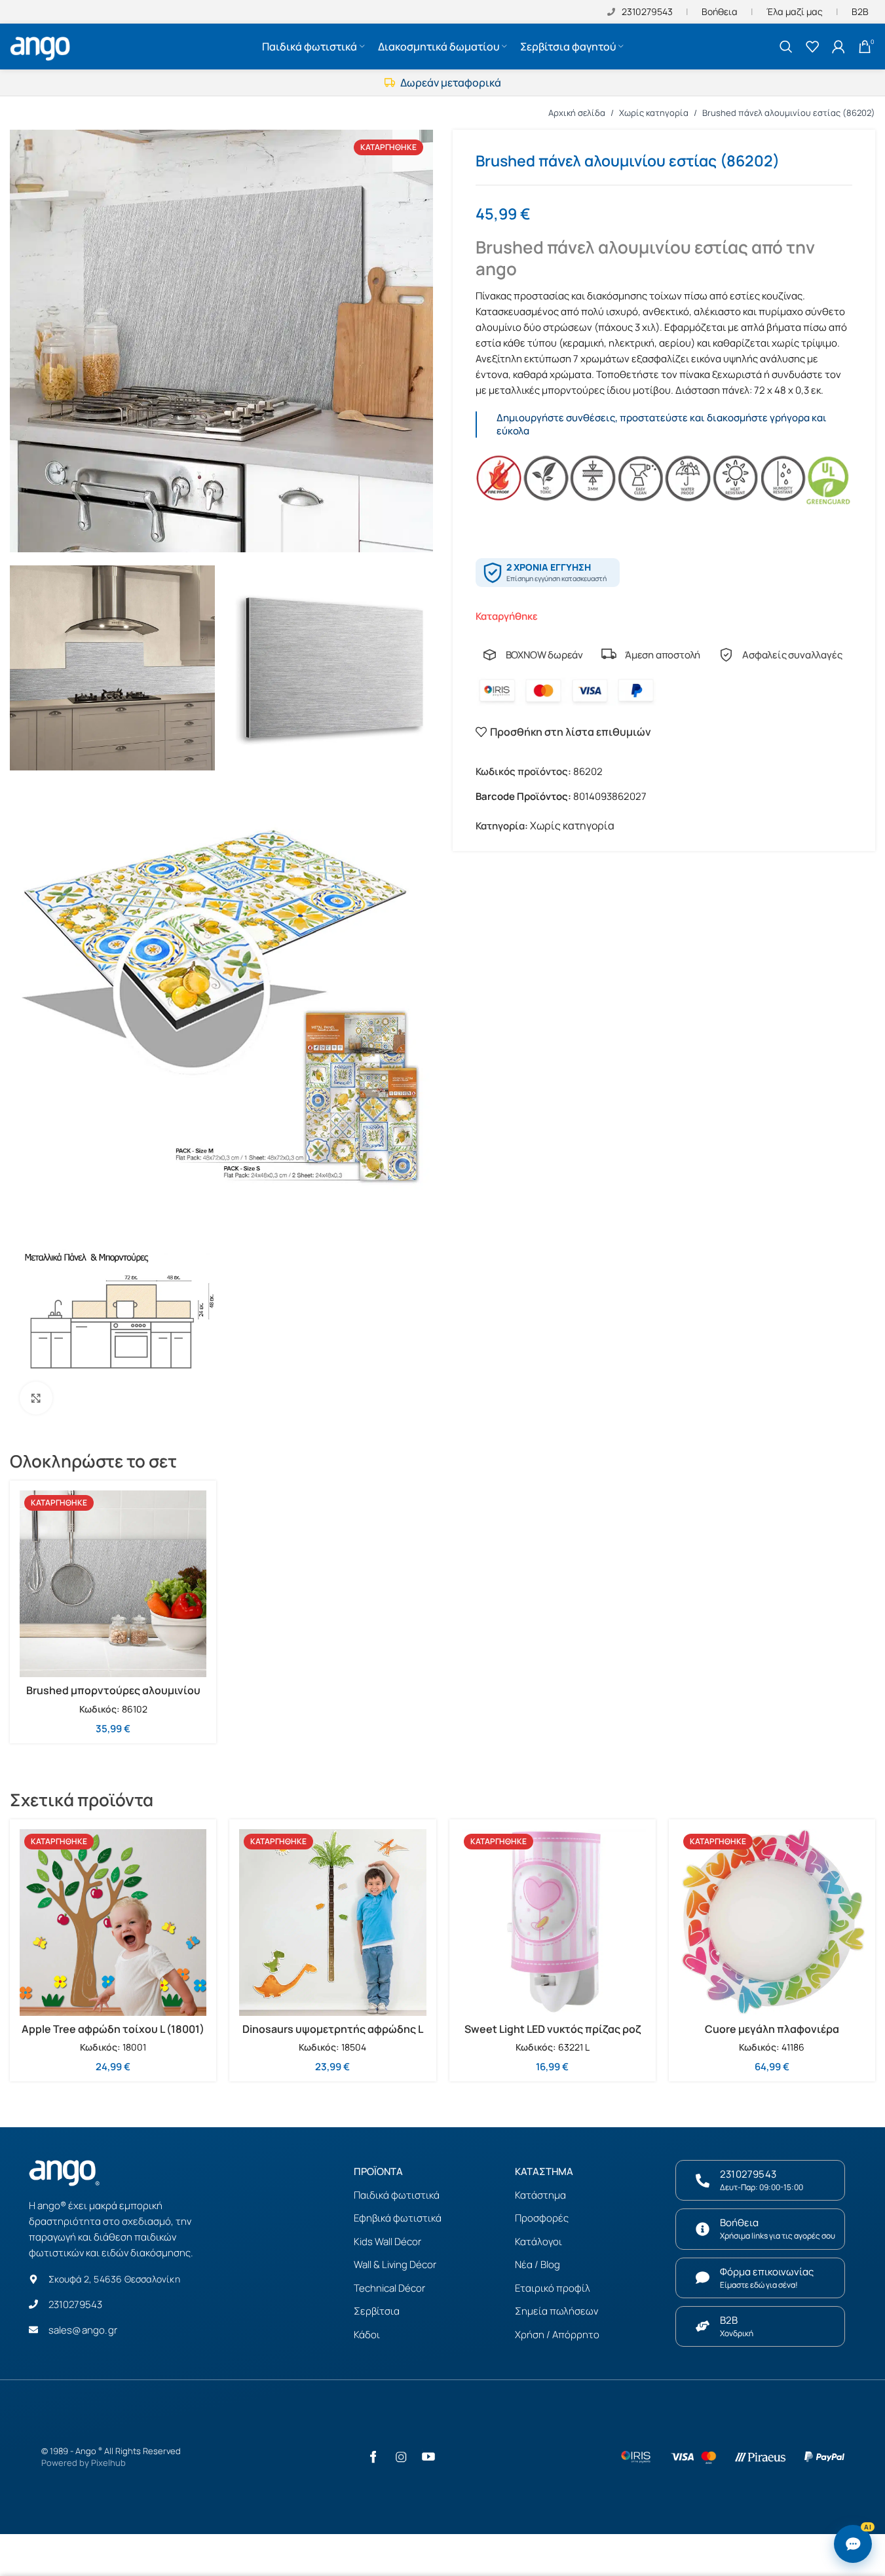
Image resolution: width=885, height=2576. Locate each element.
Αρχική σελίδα (577, 113)
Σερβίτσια (377, 2311)
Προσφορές (542, 2218)
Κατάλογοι (538, 2242)
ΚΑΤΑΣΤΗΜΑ (544, 2171)
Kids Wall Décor (387, 2242)
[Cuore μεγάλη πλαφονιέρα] (772, 1923)
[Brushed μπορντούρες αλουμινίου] (113, 1584)
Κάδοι (367, 2335)
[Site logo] (42, 45)
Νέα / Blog (537, 2264)
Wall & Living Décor (395, 2264)
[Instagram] (401, 2457)
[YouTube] (428, 2457)
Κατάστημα (540, 2195)
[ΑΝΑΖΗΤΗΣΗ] (786, 47)
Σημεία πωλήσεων (556, 2311)
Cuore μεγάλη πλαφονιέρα (772, 2029)
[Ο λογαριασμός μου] (838, 47)
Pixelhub (108, 2463)
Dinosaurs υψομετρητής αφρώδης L (333, 2029)
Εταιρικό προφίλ (553, 2288)
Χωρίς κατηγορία (654, 113)
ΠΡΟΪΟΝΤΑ (378, 2171)
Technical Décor (389, 2288)
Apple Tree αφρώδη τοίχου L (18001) (113, 2029)
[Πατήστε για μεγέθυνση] (36, 1398)
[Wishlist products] (812, 47)
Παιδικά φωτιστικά (397, 2195)
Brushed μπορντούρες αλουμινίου (113, 1690)
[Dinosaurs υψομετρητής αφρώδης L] (332, 1923)
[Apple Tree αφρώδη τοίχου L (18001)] (113, 1923)
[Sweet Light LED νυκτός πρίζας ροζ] (553, 1923)
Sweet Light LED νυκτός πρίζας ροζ (553, 2029)
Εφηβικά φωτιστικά (398, 2218)
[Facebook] (373, 2457)
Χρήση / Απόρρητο (557, 2335)
